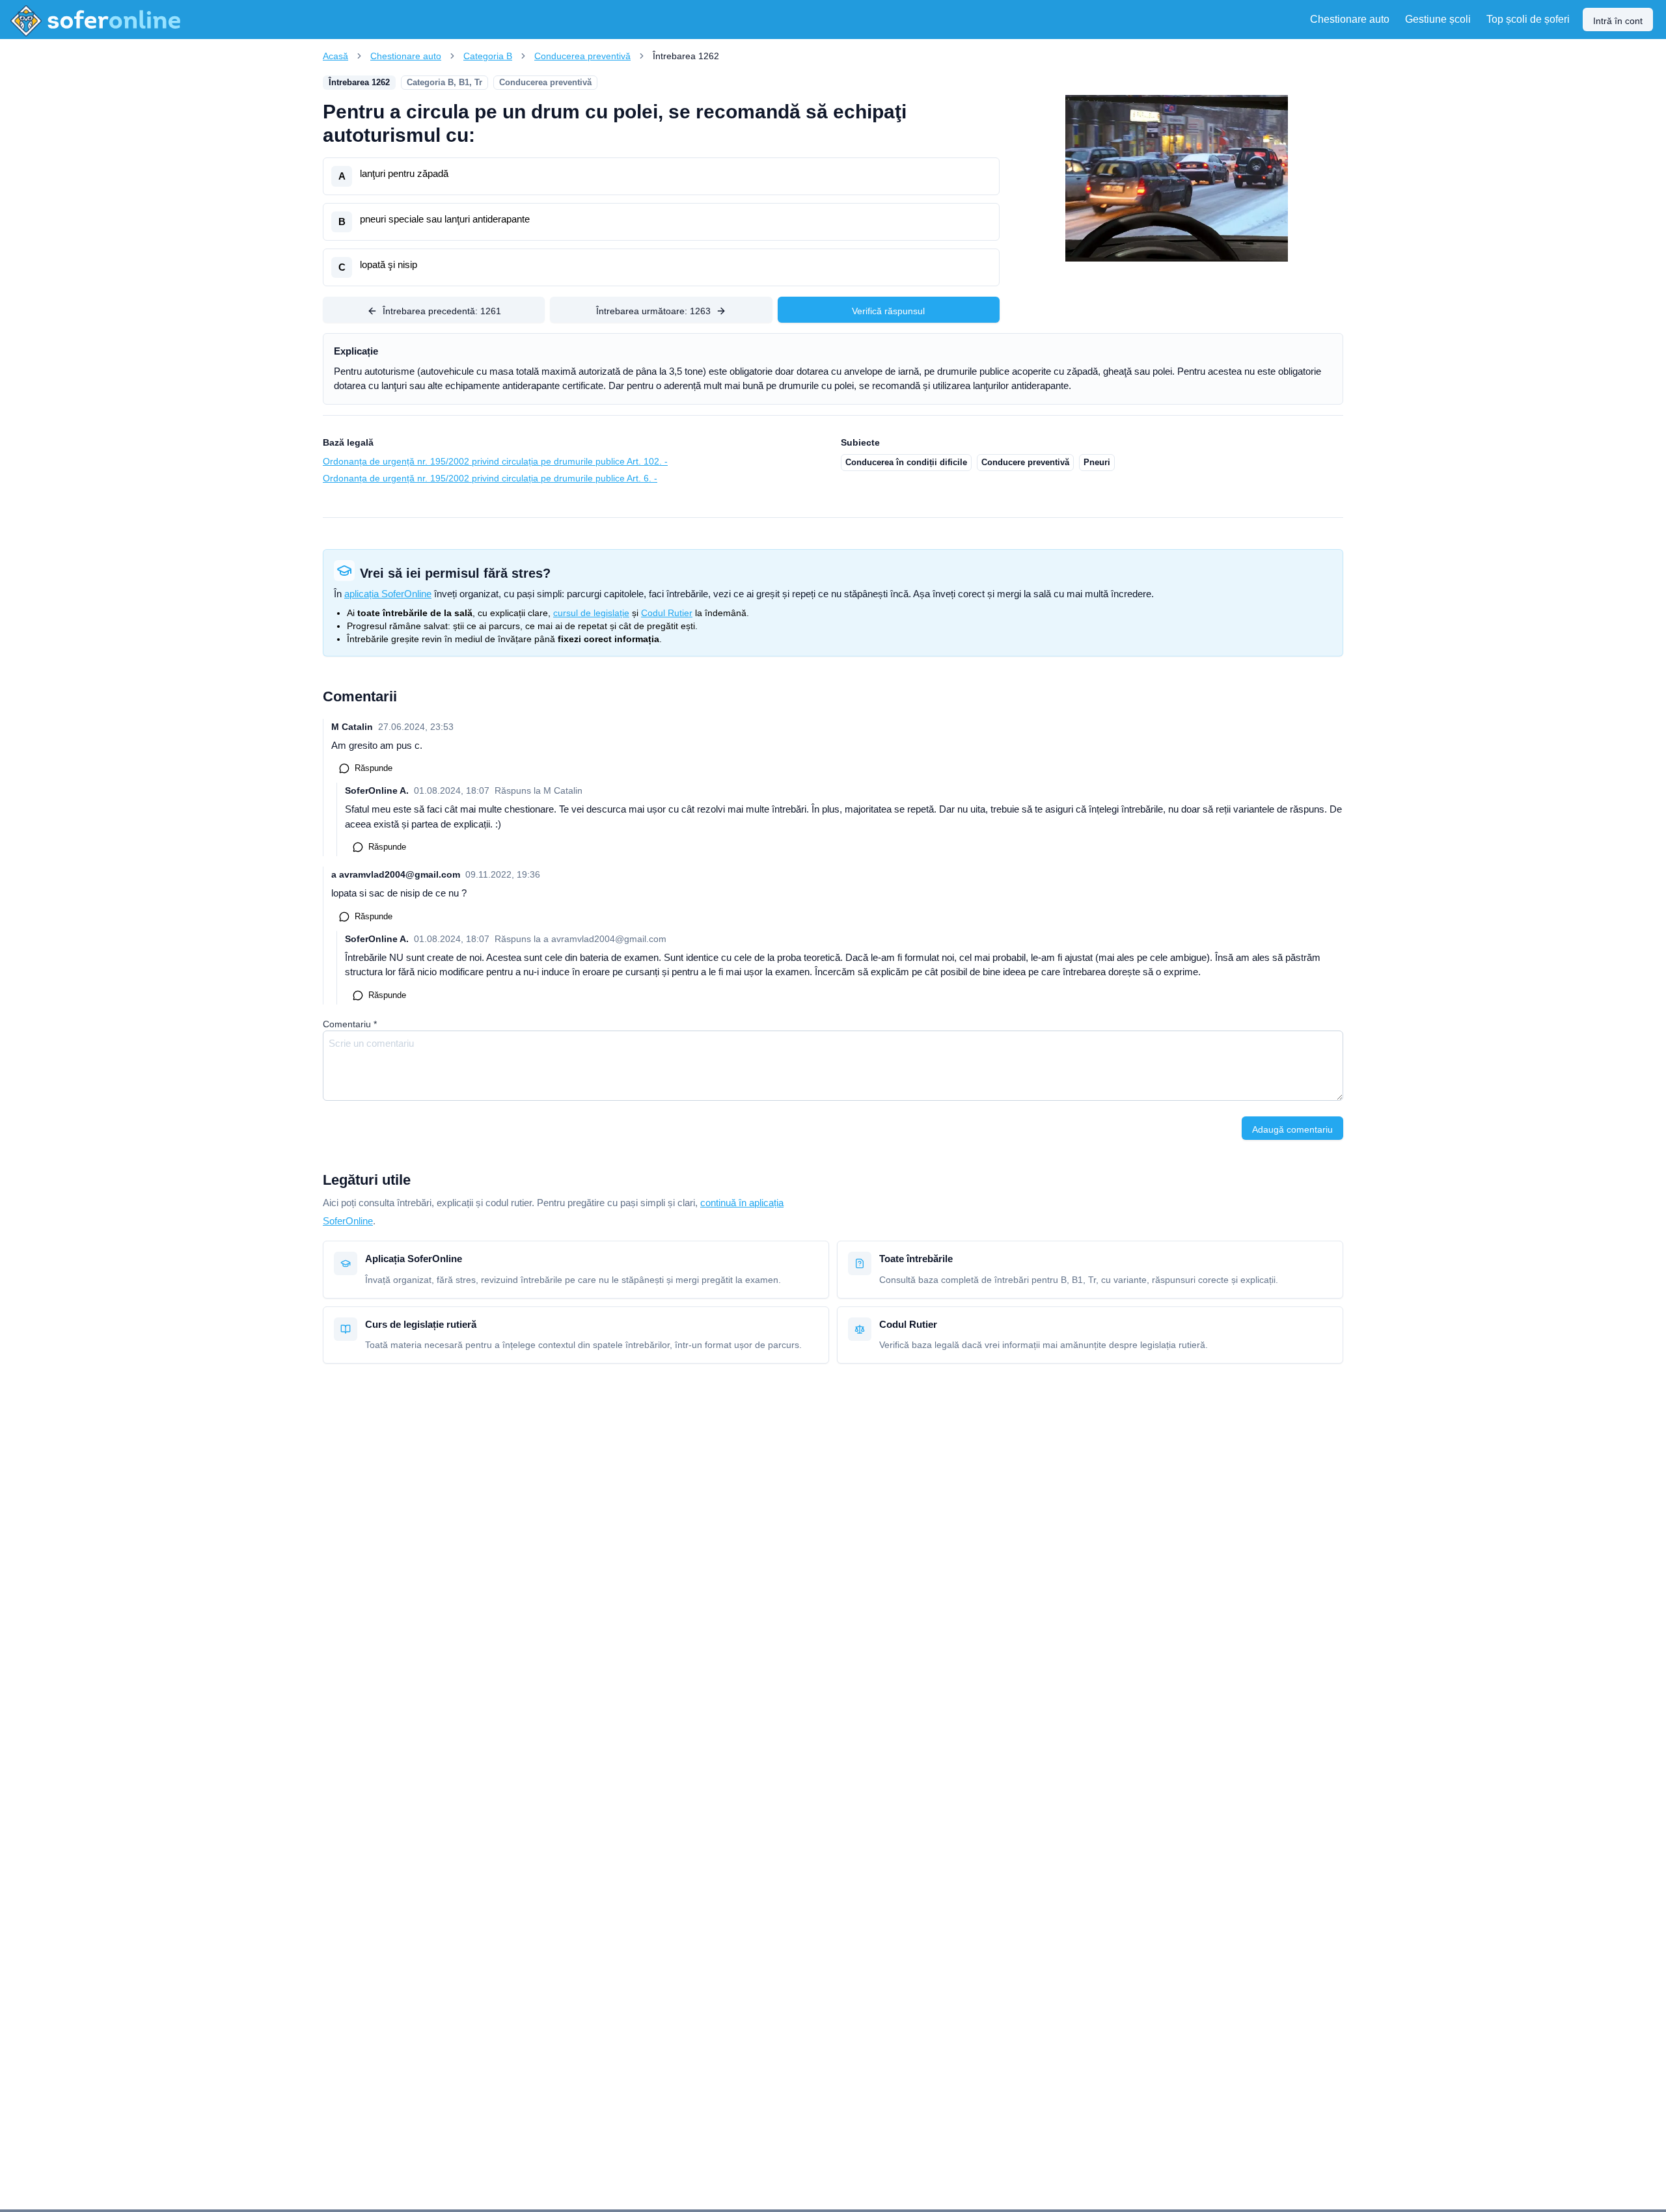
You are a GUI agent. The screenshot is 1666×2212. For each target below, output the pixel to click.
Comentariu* (350, 1024)
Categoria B (488, 56)
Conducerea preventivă (582, 56)
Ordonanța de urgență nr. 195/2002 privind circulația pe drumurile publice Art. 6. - (490, 478)
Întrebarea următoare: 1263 (653, 311)
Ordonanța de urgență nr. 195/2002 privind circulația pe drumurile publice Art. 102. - (495, 461)
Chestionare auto (406, 56)
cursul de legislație (591, 613)
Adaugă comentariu (1292, 1129)
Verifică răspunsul (888, 311)
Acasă (335, 56)
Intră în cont (1618, 21)
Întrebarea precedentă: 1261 (442, 311)
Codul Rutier (667, 613)
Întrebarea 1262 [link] (686, 56)
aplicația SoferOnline (388, 594)
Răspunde (374, 768)
